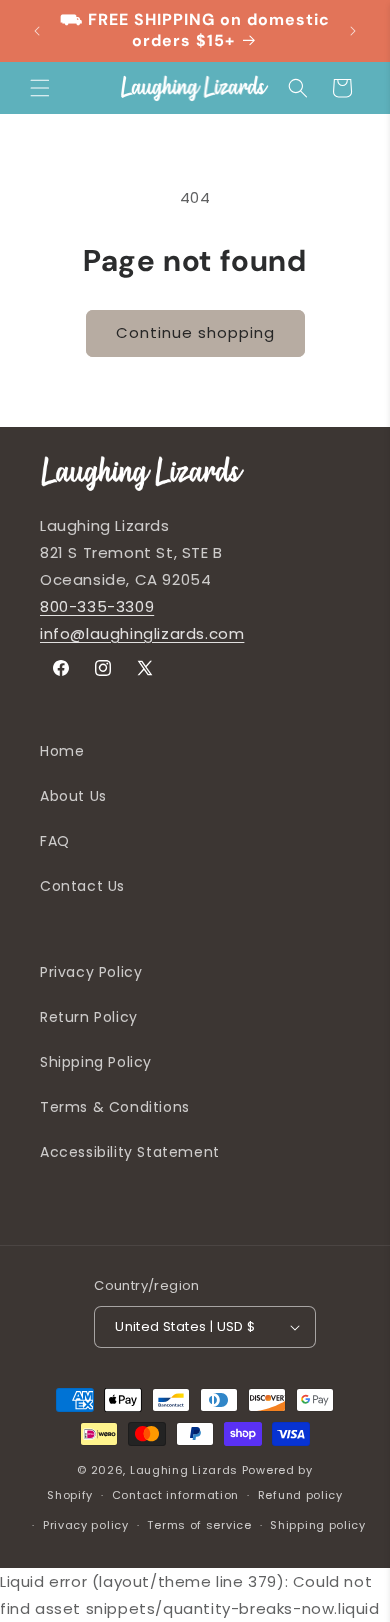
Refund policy (300, 1495)
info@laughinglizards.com (142, 633)
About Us (73, 796)
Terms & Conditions (115, 1107)
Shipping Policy (96, 1062)
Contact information (175, 1495)
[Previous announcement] (37, 31)
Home (62, 751)
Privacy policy (86, 1525)
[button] (40, 88)
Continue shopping (195, 332)
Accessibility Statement (130, 1152)
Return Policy (89, 1017)
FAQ (55, 841)
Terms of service (199, 1525)
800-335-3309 (97, 606)
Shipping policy (318, 1525)
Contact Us (82, 886)
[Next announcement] (353, 31)
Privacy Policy (91, 972)
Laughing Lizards (184, 1470)
